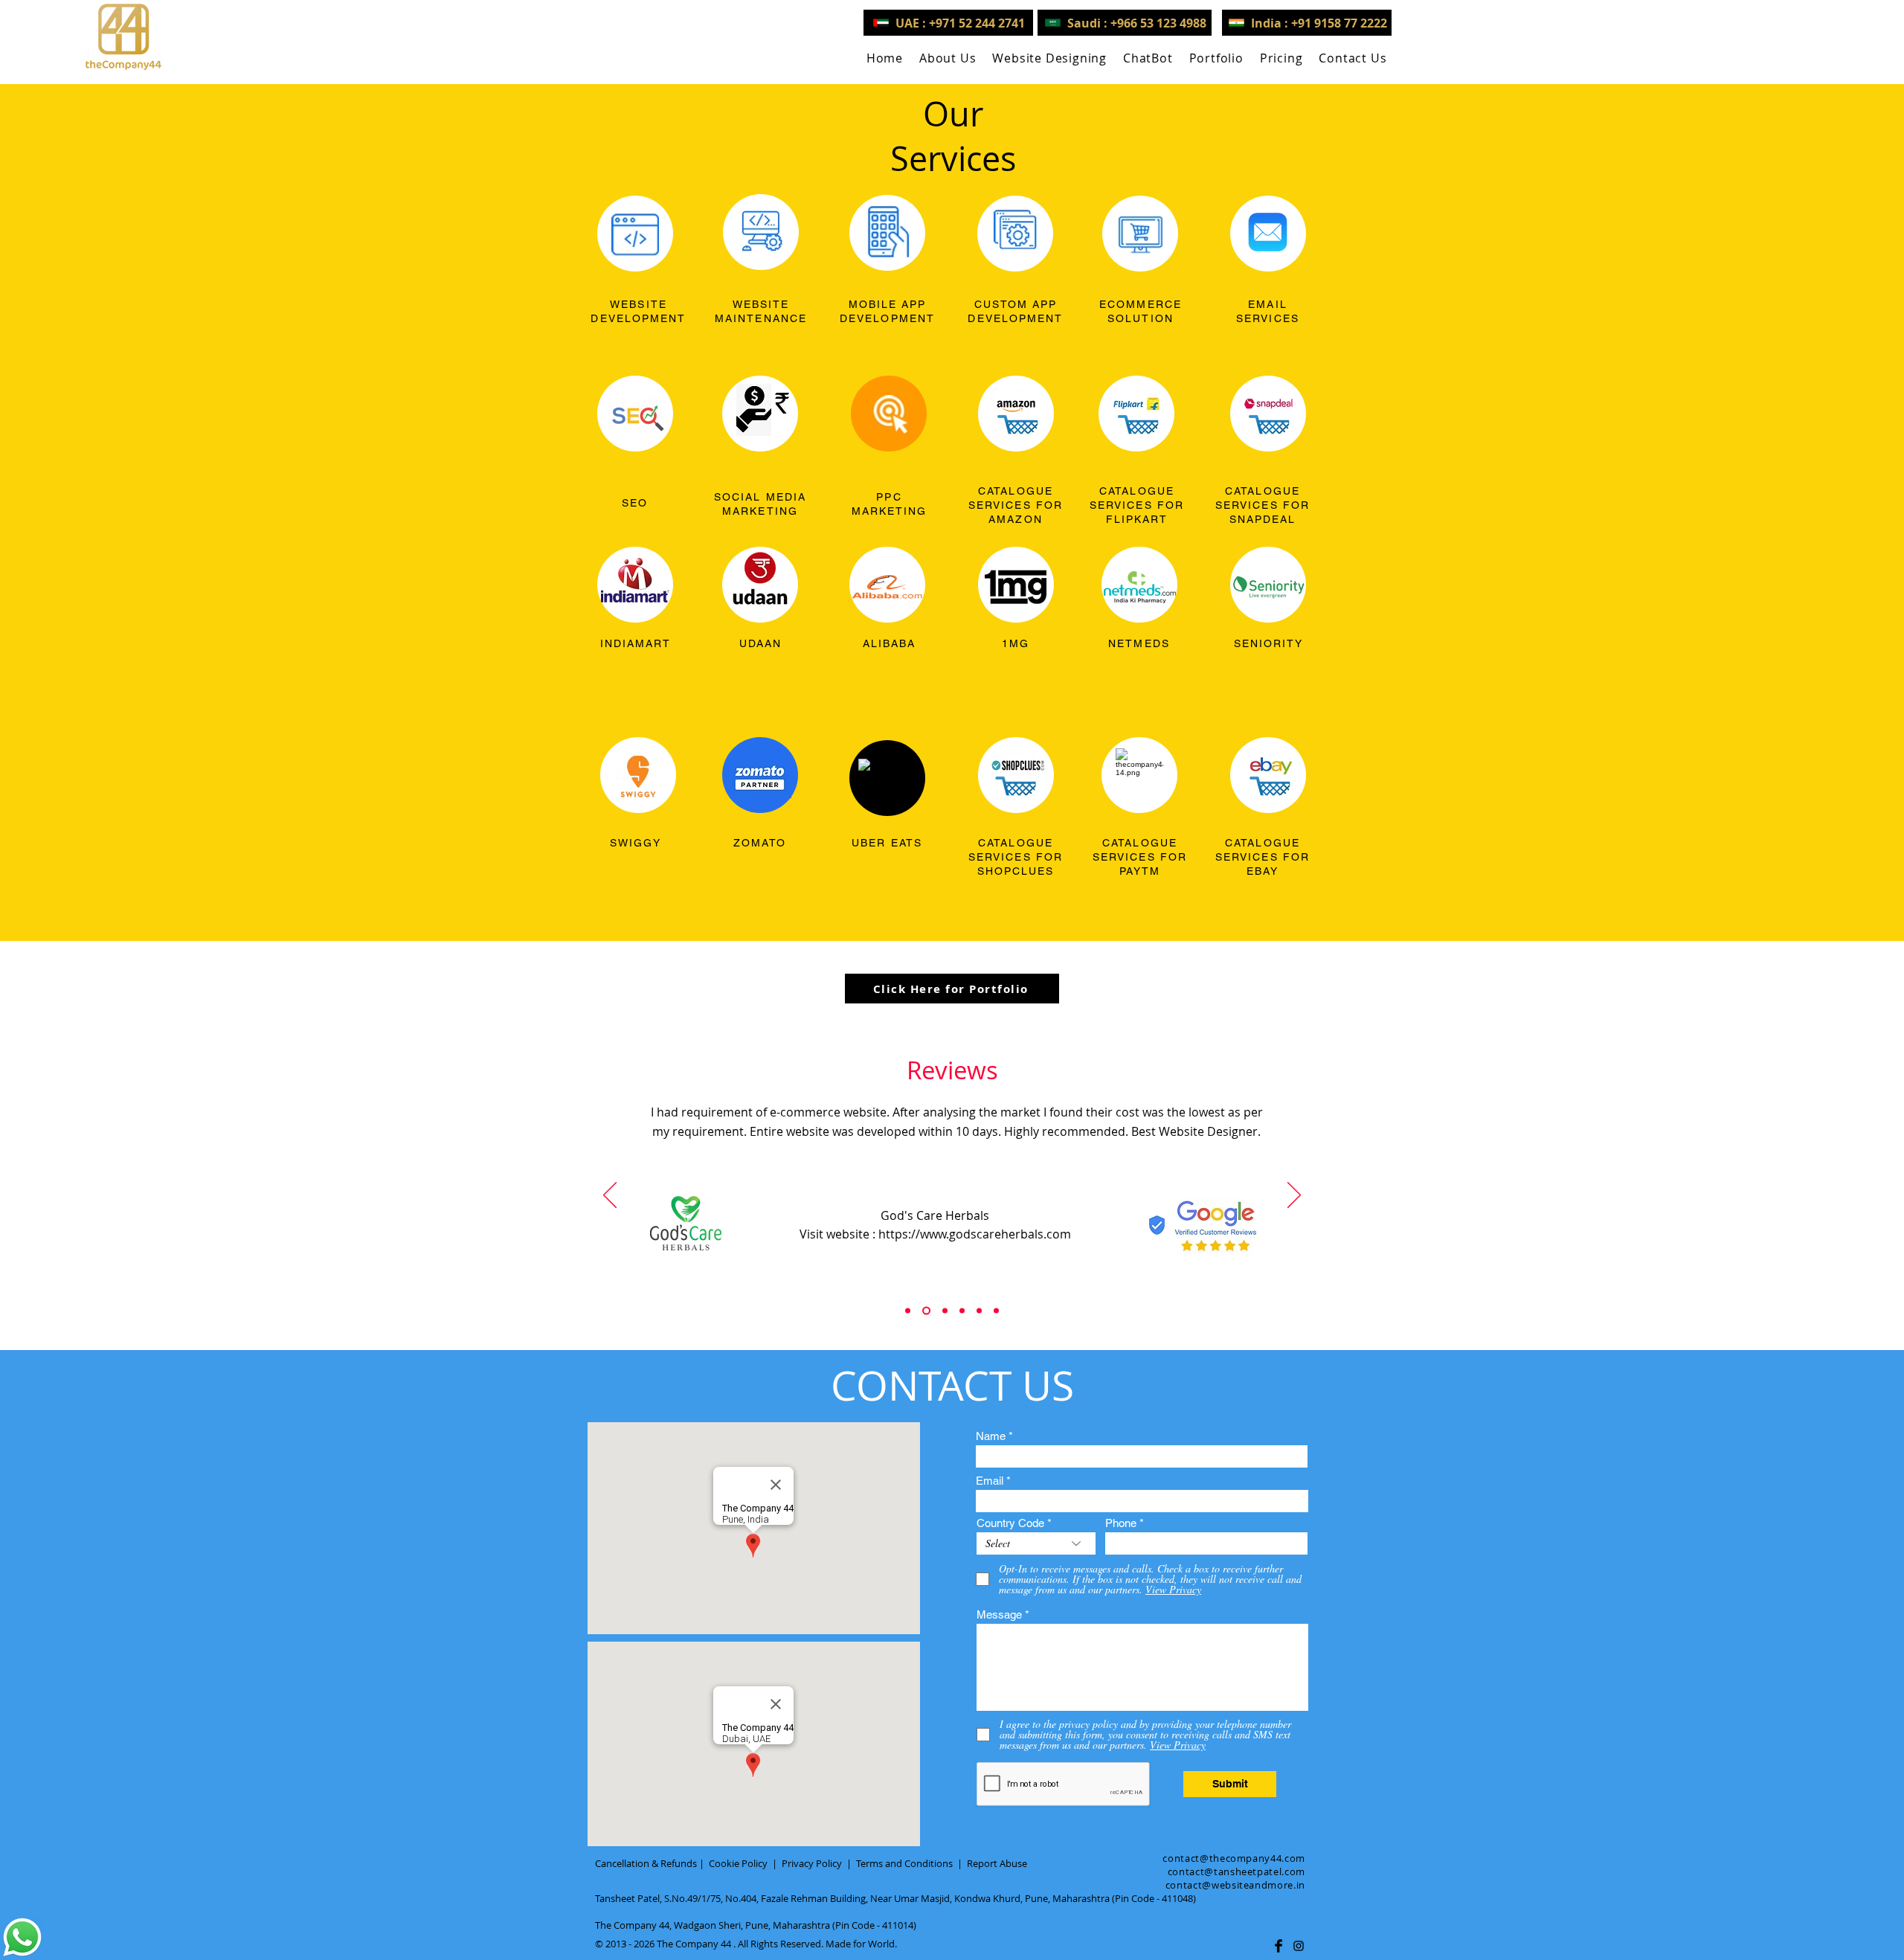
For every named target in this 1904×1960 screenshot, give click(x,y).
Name (991, 1436)
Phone (1121, 1523)
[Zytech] (996, 1311)
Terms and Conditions (904, 1863)
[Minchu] (908, 1311)
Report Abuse (997, 1863)
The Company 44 (694, 1944)
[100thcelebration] (943, 1311)
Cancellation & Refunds (646, 1863)
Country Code (1010, 1523)
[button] (1049, 58)
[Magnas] (979, 1311)
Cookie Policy (738, 1863)
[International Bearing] (962, 1311)
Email (990, 1481)
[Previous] (610, 1196)
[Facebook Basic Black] (1279, 1946)
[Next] (1294, 1196)
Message (999, 1614)
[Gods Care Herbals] (925, 1311)
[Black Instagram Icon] (1299, 1946)
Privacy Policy (812, 1863)
